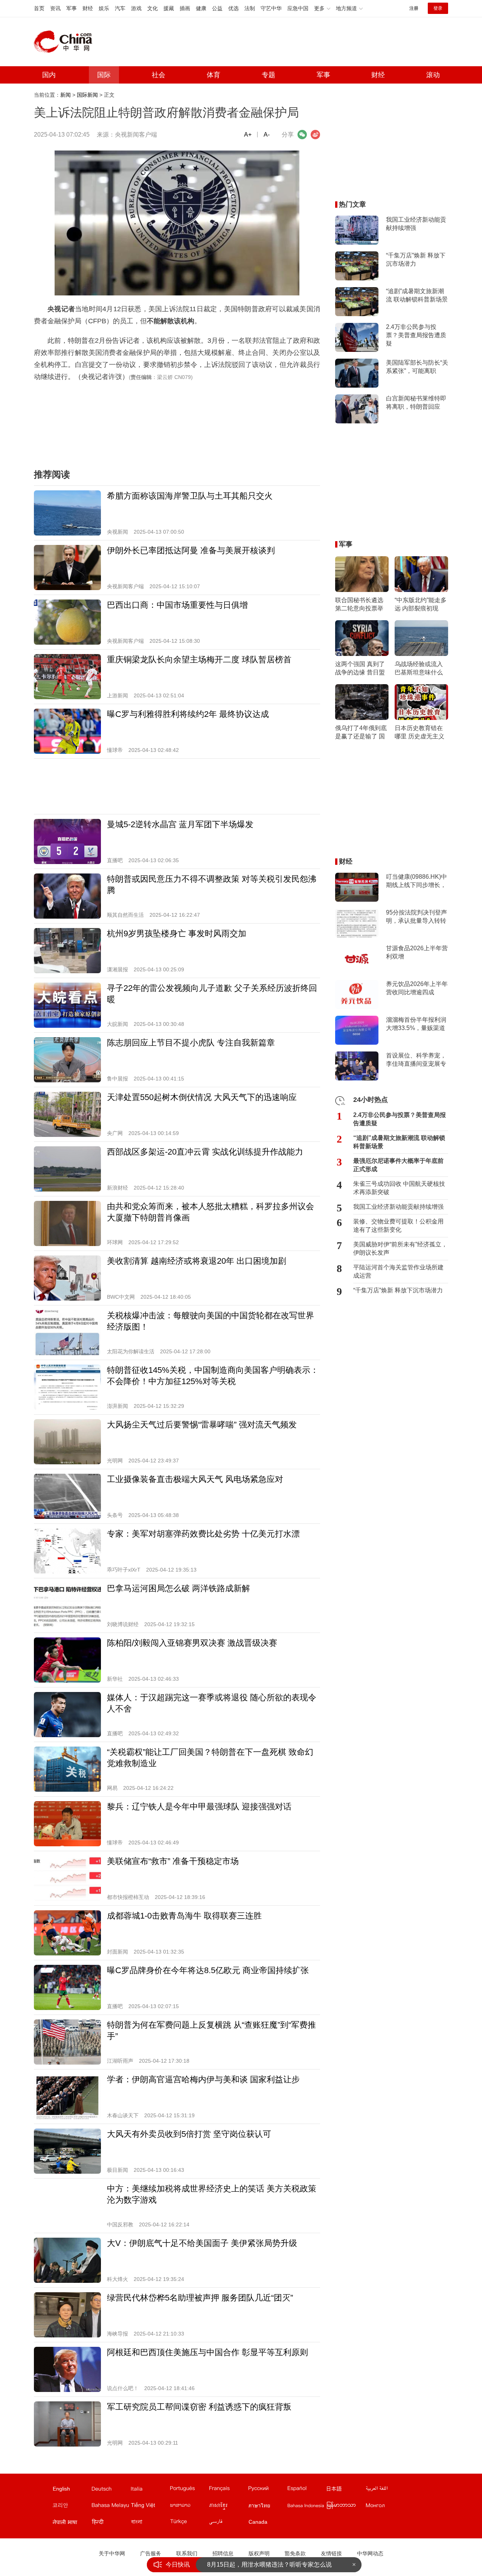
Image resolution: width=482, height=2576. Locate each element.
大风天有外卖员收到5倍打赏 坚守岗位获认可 (189, 2134)
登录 (438, 8)
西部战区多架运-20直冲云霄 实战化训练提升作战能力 (205, 1152)
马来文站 (111, 2507)
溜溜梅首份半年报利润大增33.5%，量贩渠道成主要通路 (416, 1024)
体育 (214, 75)
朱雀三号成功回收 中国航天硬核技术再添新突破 (399, 1188)
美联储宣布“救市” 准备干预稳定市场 (173, 1861)
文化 (153, 8)
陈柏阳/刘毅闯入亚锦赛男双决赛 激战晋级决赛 (192, 1643)
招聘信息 (223, 2553)
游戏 (136, 8)
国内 (49, 75)
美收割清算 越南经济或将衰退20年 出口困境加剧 (197, 1261)
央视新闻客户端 (136, 135)
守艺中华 (271, 8)
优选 (233, 8)
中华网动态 (370, 2553)
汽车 (120, 8)
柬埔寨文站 (228, 2507)
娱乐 (104, 8)
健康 (201, 8)
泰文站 (267, 2507)
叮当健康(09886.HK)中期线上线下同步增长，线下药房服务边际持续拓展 (416, 881)
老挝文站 (189, 2507)
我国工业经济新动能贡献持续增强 (416, 224)
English (61, 2489)
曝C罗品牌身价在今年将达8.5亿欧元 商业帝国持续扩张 (208, 1970)
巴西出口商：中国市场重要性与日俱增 (177, 605)
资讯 (55, 8)
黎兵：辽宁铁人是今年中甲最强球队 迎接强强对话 (199, 1807)
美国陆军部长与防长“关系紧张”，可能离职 (417, 367)
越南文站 (150, 2507)
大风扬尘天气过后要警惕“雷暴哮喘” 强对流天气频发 (202, 1425)
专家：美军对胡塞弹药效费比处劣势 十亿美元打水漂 (203, 1534)
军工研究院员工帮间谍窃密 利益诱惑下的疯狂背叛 (199, 2407)
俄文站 (267, 2490)
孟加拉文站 (150, 2523)
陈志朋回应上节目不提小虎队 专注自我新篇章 (191, 1043)
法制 (250, 8)
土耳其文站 (189, 2523)
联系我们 (187, 2553)
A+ (248, 135)
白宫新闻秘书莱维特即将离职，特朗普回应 (416, 402)
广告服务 (151, 2553)
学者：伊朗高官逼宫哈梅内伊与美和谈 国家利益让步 (203, 2079)
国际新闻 (87, 95)
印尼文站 (307, 2507)
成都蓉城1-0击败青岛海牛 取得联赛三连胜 (184, 1916)
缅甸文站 (346, 2507)
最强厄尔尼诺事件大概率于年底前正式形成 (398, 1165)
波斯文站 (228, 2523)
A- (267, 135)
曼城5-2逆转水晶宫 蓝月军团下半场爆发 (180, 824)
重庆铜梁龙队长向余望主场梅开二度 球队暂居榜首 (199, 660)
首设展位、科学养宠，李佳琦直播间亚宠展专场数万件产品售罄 (416, 1060)
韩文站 (72, 2507)
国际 (104, 75)
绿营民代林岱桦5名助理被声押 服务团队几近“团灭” (200, 2298)
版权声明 (259, 2553)
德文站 (111, 2490)
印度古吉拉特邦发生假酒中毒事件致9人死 (263, 2565)
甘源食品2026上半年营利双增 (417, 952)
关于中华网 (112, 2553)
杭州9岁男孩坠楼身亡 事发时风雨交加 (177, 933)
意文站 (150, 2490)
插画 (185, 8)
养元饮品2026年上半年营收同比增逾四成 (417, 988)
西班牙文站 (307, 2490)
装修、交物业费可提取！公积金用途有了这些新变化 (398, 1226)
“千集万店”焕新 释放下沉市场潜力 (416, 259)
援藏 (169, 8)
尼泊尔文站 (72, 2523)
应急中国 (298, 8)
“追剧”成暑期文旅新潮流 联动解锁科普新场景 (417, 295)
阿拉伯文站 (385, 2490)
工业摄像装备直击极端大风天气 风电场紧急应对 (195, 1479)
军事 (72, 8)
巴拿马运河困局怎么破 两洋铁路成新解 (178, 1588)
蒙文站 (385, 2507)
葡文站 (189, 2490)
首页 (39, 8)
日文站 (346, 2490)
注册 (414, 8)
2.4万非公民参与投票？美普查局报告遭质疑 (416, 335)
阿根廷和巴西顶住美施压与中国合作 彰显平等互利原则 (207, 2352)
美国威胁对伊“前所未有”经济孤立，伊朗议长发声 (400, 1248)
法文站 (228, 2490)
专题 (268, 75)
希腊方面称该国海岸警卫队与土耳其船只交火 (190, 496)
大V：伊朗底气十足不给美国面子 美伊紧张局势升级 (202, 2243)
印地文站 (111, 2523)
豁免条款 (295, 2553)
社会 (159, 75)
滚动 (433, 75)
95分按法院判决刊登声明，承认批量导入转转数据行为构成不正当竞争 (416, 917)
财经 (88, 8)
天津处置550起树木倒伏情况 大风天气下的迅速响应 (202, 1097)
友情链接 (331, 2553)
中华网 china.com (66, 42)
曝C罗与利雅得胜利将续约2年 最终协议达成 (188, 714)
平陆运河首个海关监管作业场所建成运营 (398, 1271)
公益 (217, 8)
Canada (258, 2522)
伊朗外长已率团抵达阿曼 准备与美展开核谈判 (191, 550)
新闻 (66, 95)
